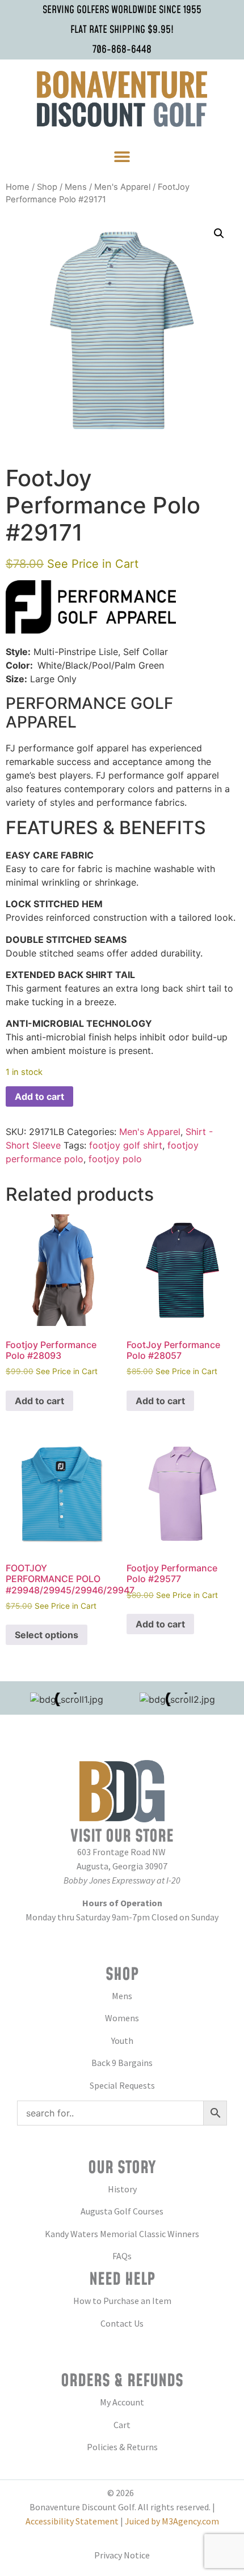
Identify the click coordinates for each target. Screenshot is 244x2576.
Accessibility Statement (72, 2521)
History (122, 2189)
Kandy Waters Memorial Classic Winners (122, 2234)
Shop (47, 187)
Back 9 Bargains (122, 2063)
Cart (122, 2425)
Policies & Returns (122, 2447)
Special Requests (122, 2085)
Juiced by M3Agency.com (172, 2521)
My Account (122, 2402)
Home (18, 187)
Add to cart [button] (39, 1401)
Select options (47, 1635)
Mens (76, 187)
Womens (122, 2018)
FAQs (122, 2256)
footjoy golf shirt (126, 1145)
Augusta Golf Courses (122, 2211)
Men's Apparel (122, 187)
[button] (122, 157)
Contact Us (122, 2323)
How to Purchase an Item (122, 2301)
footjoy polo (115, 1159)
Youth (122, 2041)
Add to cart (39, 1096)
